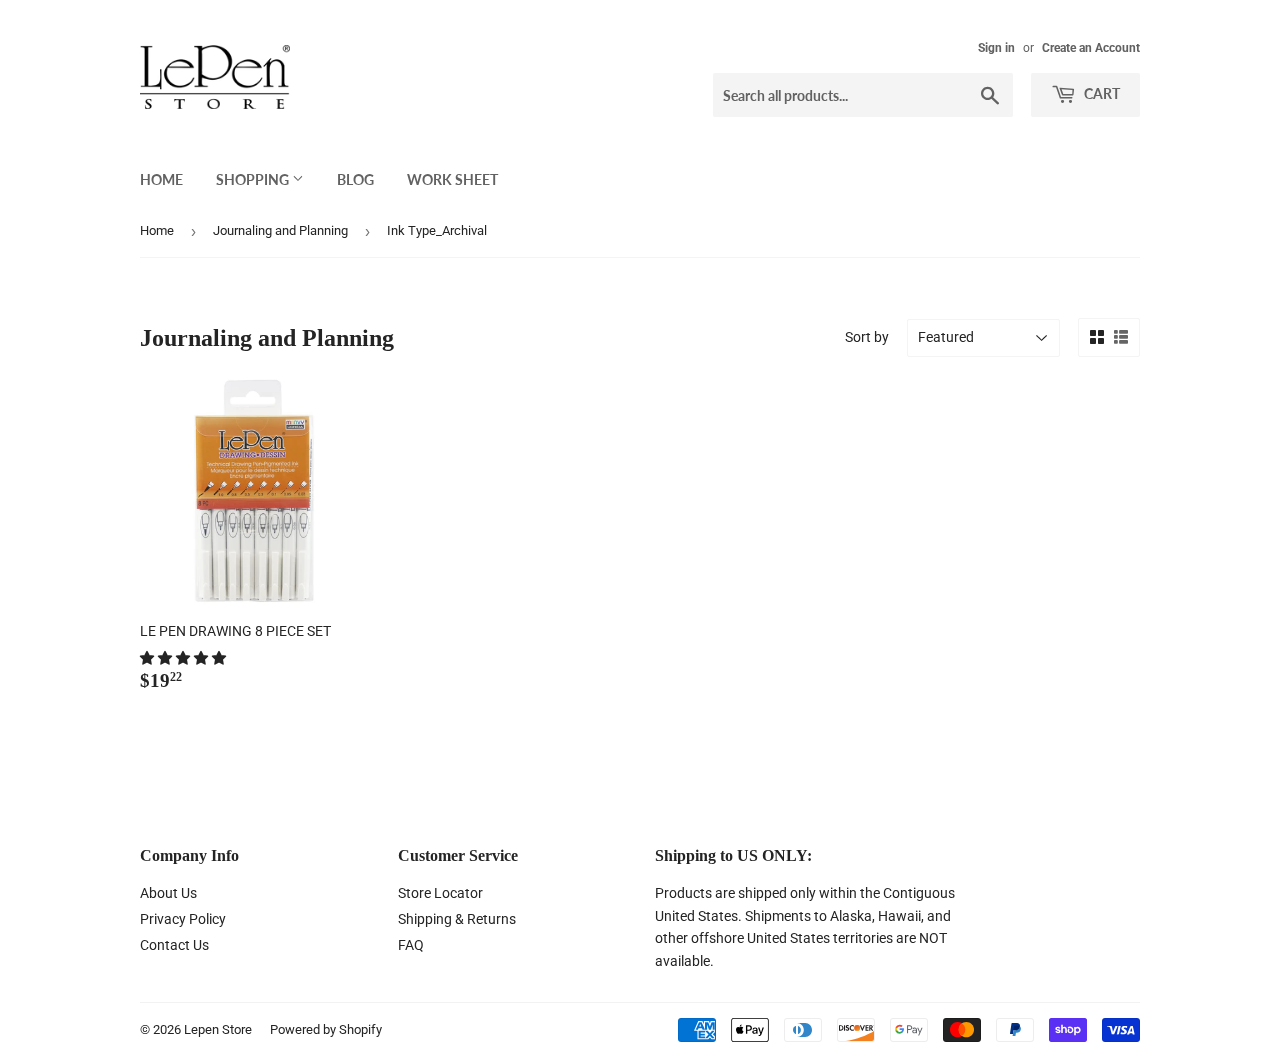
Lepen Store (218, 1029)
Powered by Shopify (326, 1029)
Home (157, 230)
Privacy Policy (183, 919)
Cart (1100, 93)
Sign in (996, 48)
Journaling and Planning (280, 230)
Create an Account (1091, 48)
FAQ (411, 945)
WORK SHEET (452, 179)
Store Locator (440, 893)
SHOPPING (254, 179)
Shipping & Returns (457, 919)
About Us (168, 893)
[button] (184, 658)
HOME (161, 179)
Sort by (867, 337)
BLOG (355, 179)
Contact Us (174, 945)
